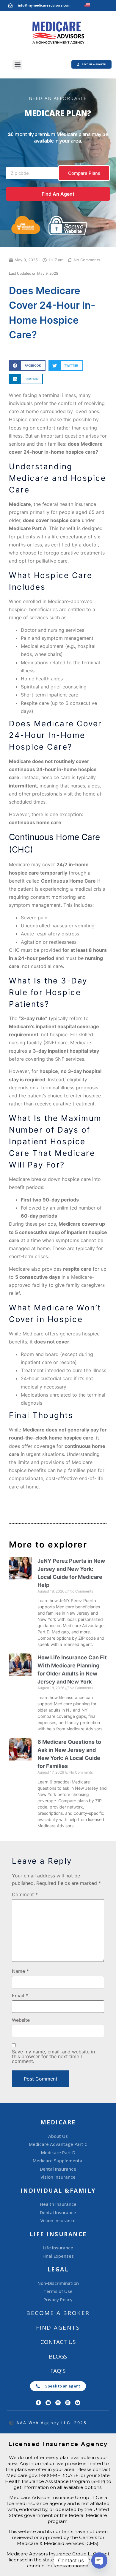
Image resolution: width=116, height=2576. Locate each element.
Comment (25, 1894)
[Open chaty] (99, 2560)
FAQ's (58, 2371)
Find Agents (58, 2328)
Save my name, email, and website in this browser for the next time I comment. (53, 2056)
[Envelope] (48, 2403)
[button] (17, 65)
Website (21, 2020)
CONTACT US (58, 2342)
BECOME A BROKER (58, 2313)
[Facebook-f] (38, 2403)
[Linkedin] (68, 2403)
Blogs (58, 2356)
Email (20, 1996)
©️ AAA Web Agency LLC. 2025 (48, 2423)
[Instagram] (58, 2403)
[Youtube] (78, 2403)
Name (20, 1971)
